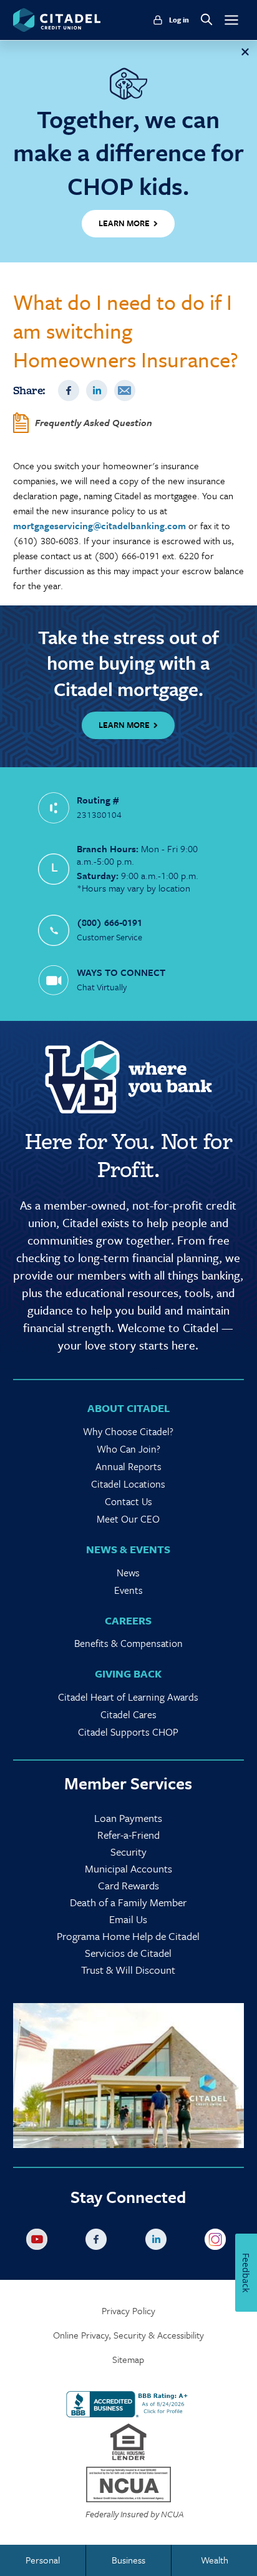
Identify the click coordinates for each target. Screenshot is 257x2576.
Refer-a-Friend (128, 1835)
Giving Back (128, 1673)
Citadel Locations (128, 1484)
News (128, 1573)
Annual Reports (128, 1466)
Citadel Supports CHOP (128, 1732)
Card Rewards (128, 1885)
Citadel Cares (128, 1714)
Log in (179, 20)
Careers (128, 1620)
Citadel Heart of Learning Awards (128, 1697)
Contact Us (128, 1501)
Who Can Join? (128, 1449)
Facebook (69, 390)
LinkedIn (97, 390)
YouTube (39, 2242)
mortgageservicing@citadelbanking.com (99, 525)
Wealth (215, 2560)
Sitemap (128, 2360)
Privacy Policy (128, 2311)
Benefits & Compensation (128, 1643)
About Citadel (128, 1408)
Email (125, 390)
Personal (43, 2560)
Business (128, 2560)
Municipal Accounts (128, 1868)
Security (128, 1852)
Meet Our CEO (128, 1519)
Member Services (128, 1783)
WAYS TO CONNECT (121, 972)
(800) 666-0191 (109, 922)
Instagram (218, 2242)
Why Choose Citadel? (128, 1431)
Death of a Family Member (128, 1902)
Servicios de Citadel (128, 1953)
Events (128, 1590)
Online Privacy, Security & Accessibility (128, 2335)
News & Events (128, 1549)
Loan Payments (128, 1818)
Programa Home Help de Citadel (128, 1936)
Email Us (128, 1919)
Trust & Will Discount (128, 1970)
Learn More (124, 725)
